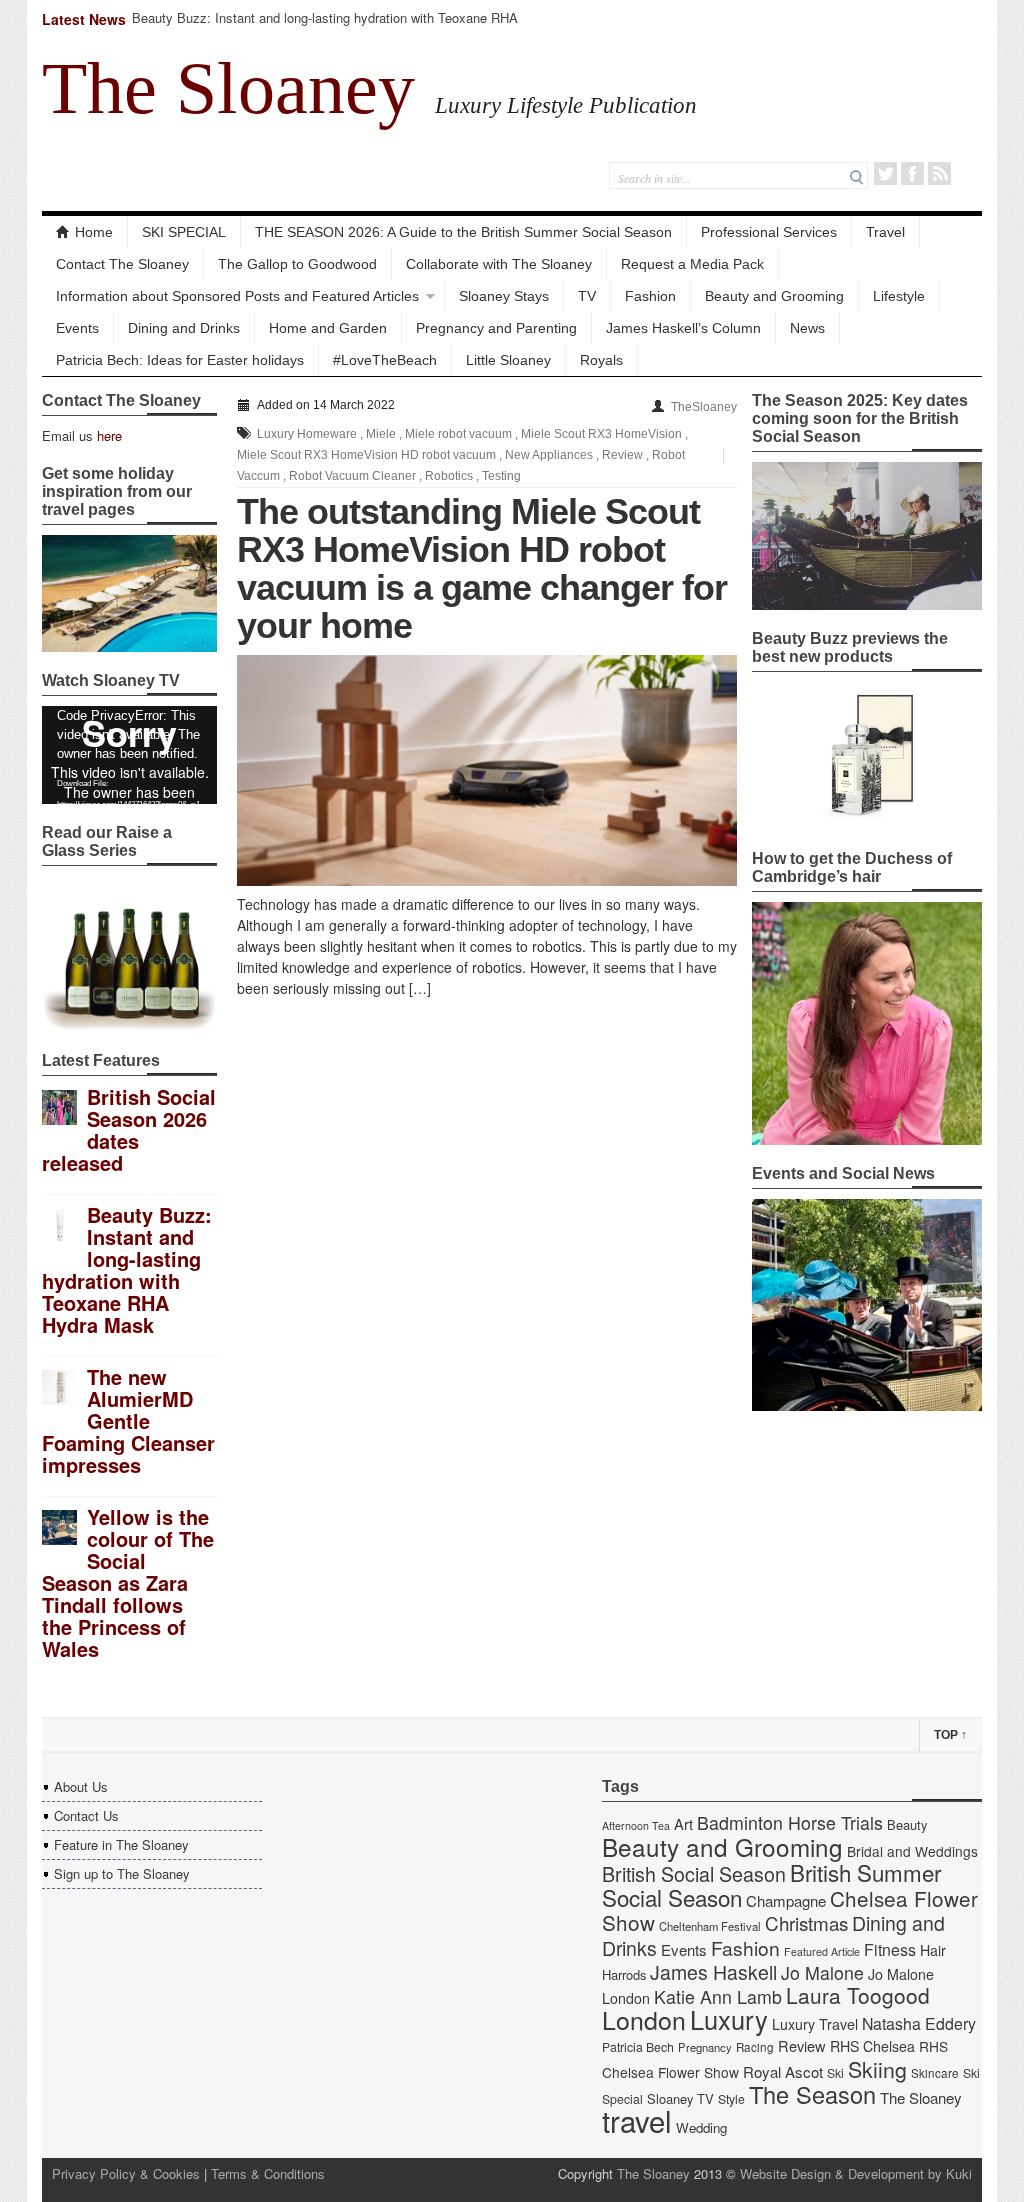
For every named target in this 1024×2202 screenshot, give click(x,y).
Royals (601, 360)
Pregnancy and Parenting (496, 328)
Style (731, 2099)
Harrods (624, 1974)
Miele (381, 434)
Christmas (806, 1922)
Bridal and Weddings (912, 1851)
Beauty (907, 1824)
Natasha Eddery (919, 2023)
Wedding (701, 2127)
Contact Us (86, 1815)
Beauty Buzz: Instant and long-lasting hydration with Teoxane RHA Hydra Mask (325, 26)
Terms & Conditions (268, 2173)
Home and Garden (328, 328)
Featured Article (822, 1951)
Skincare (935, 2073)
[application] (129, 755)
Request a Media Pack (692, 264)
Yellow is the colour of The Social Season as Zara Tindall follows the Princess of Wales (128, 1582)
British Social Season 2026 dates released (129, 1129)
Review (622, 455)
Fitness (890, 1949)
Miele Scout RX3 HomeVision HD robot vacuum (366, 455)
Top (950, 1735)
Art (683, 1823)
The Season (812, 2094)
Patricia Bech (638, 2047)
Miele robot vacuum (458, 434)
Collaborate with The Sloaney (499, 264)
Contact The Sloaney (122, 264)
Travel (885, 232)
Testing (501, 476)
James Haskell (713, 1972)
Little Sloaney (508, 360)
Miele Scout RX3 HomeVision (601, 434)
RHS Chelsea (872, 2046)
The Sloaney (228, 88)
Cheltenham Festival (710, 1926)
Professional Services (769, 232)
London (644, 2019)
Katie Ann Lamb (718, 1996)
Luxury (729, 2019)
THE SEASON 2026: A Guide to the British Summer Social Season (463, 232)
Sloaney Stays (504, 296)
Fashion (650, 296)
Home (94, 232)
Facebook (912, 173)
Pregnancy (705, 2047)
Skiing (877, 2068)
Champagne (786, 1900)
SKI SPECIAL (184, 232)
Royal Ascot (783, 2071)
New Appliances (549, 455)
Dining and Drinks (184, 328)
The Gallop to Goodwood (297, 264)
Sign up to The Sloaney (122, 1873)
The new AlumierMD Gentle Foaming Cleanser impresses (128, 1420)
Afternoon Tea (636, 1825)
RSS (939, 173)
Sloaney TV (680, 2098)
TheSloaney (704, 407)
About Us (81, 1786)
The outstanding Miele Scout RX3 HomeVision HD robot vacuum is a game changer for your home (482, 568)
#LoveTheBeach (385, 360)
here (109, 435)
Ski (835, 2073)
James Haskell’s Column (683, 328)
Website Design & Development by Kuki (856, 2173)
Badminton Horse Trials (790, 1822)
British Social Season (694, 1873)
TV (587, 296)
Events (77, 328)
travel (637, 2120)
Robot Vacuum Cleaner (352, 476)
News (807, 328)
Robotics (449, 476)
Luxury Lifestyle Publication (566, 105)
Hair (933, 1950)
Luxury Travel (815, 2024)
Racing (755, 2047)
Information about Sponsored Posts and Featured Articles (237, 296)
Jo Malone (822, 1972)
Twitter (885, 173)
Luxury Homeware (307, 434)
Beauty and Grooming (774, 296)
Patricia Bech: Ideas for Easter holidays (180, 360)
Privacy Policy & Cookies (126, 2173)
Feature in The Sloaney (121, 1844)
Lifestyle (899, 296)
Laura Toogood (858, 1995)
